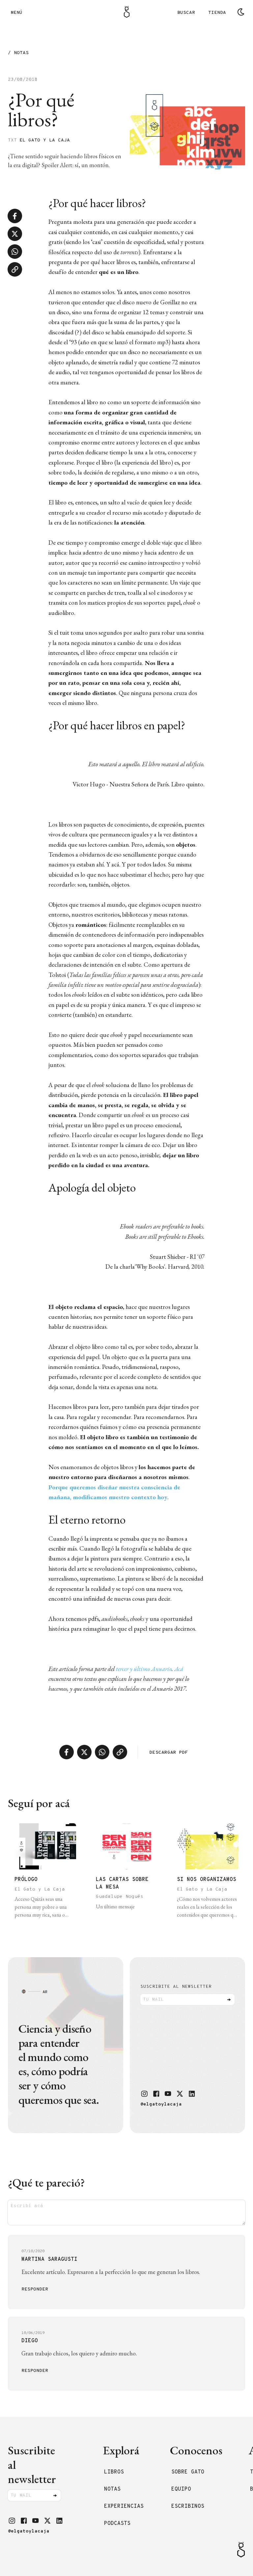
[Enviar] (229, 2000)
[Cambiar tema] (241, 12)
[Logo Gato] (127, 12)
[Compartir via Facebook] (15, 216)
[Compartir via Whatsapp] (15, 252)
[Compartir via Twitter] (15, 234)
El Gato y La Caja (45, 140)
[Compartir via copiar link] (15, 269)
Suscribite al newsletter (176, 1987)
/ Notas (18, 53)
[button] (144, 2094)
